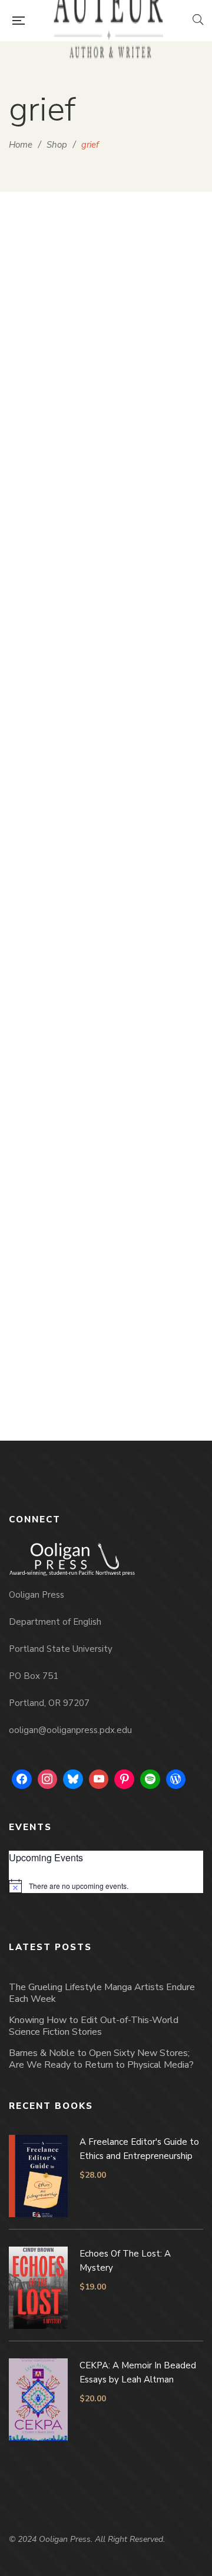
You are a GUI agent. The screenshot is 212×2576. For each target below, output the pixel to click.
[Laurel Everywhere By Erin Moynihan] (106, 1169)
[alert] (106, 1886)
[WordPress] (176, 1779)
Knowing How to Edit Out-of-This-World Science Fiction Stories (94, 2026)
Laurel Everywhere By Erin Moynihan (106, 1359)
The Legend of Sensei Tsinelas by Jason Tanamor (106, 955)
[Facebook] (22, 1779)
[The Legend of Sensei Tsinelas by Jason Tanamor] (106, 761)
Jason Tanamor (112, 982)
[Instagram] (48, 1779)
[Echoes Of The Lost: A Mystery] (106, 371)
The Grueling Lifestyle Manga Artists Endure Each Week (102, 1993)
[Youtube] (99, 1779)
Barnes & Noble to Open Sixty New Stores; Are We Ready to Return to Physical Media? (101, 2059)
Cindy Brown (112, 577)
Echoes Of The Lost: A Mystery (106, 558)
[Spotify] (150, 1779)
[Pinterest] (124, 1779)
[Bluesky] (73, 1779)
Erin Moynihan (112, 1378)
